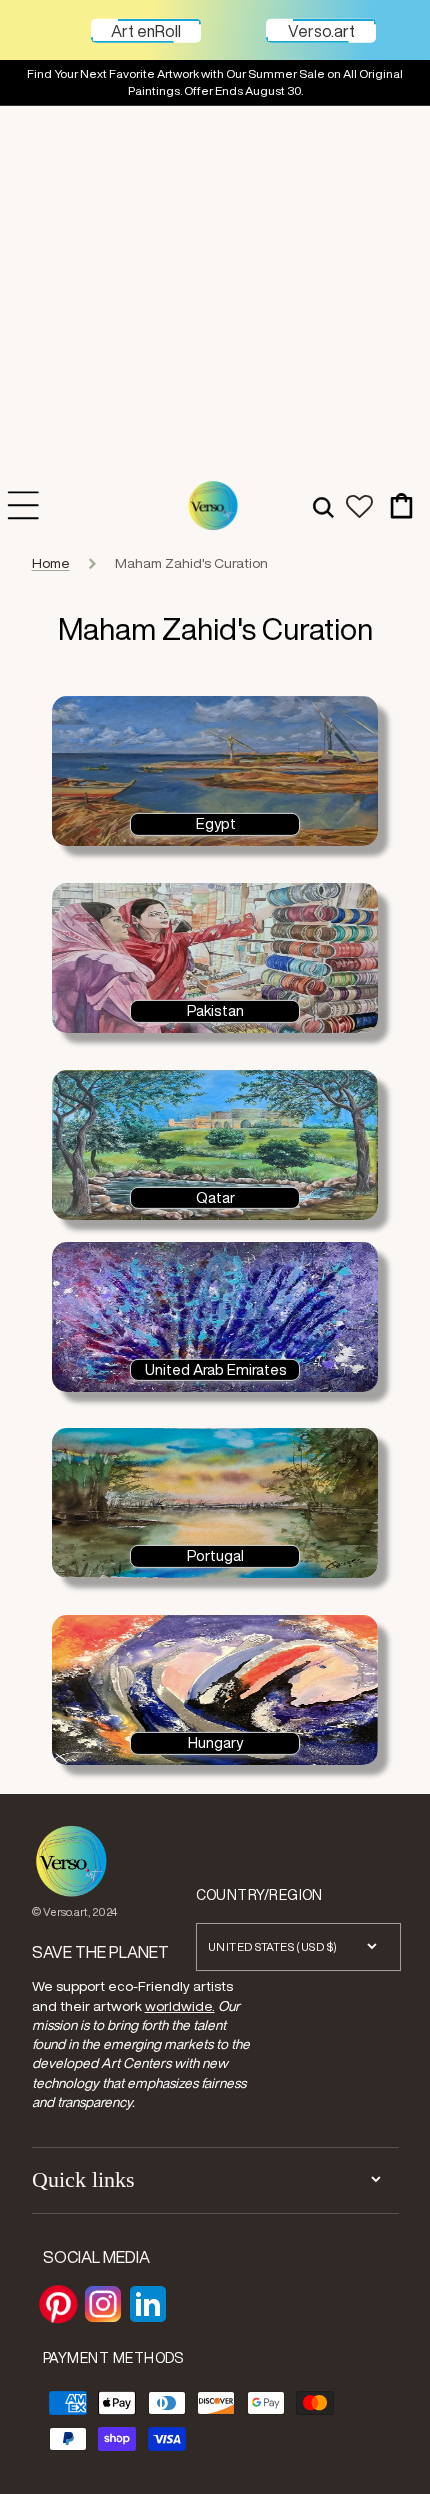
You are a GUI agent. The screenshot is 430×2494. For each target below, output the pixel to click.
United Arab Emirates (215, 1369)
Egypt (216, 824)
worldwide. (180, 2006)
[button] (323, 505)
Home (51, 563)
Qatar (215, 1197)
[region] (215, 83)
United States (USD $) (273, 1946)
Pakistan (216, 1011)
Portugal (216, 1556)
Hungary (215, 1743)
